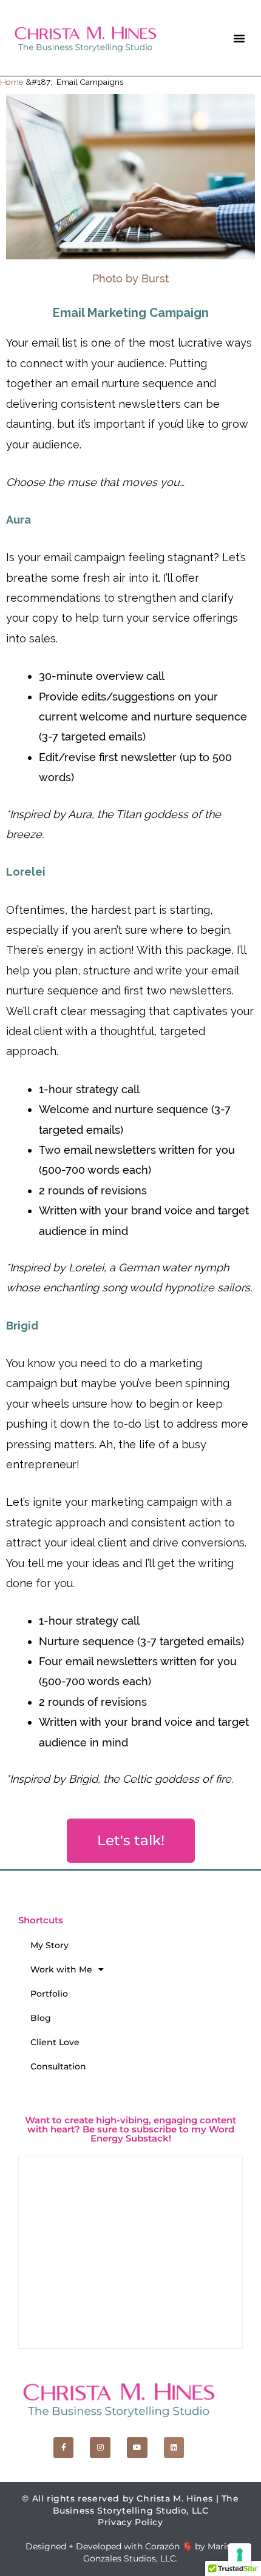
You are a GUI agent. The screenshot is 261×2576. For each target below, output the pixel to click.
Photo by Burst (130, 278)
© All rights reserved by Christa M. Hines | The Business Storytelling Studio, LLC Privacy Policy (130, 2510)
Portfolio (49, 1994)
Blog (41, 2018)
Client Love (55, 2042)
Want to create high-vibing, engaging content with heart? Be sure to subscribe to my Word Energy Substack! (130, 2129)
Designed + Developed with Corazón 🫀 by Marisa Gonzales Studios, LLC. (130, 2552)
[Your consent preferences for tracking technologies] (240, 2555)
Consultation (58, 2066)
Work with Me (61, 1969)
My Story (49, 1945)
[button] (239, 38)
